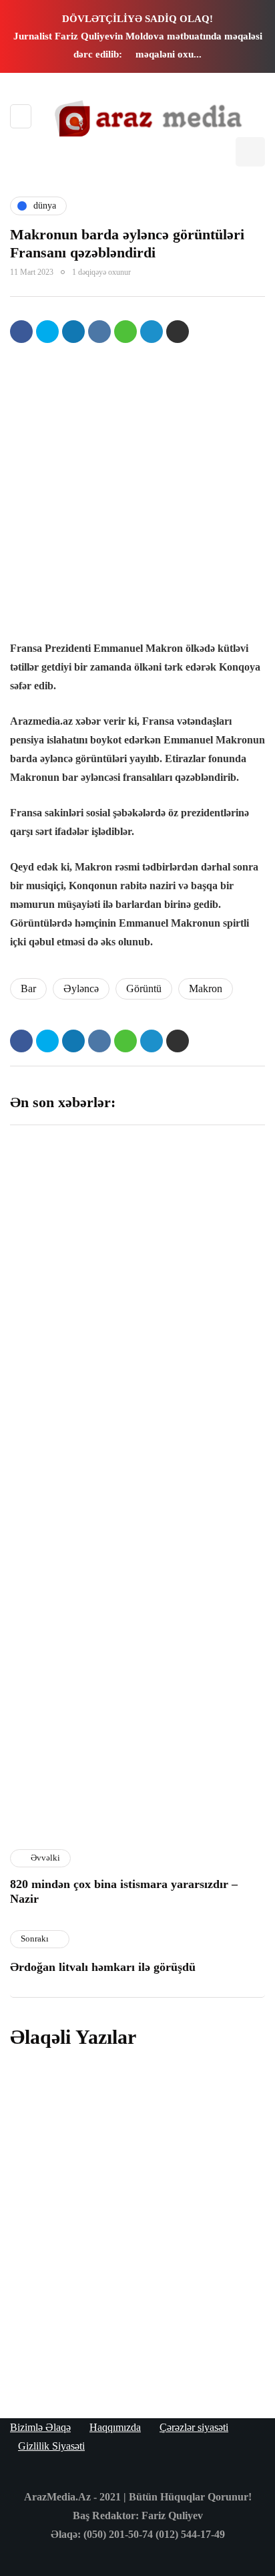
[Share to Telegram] (152, 332)
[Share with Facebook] (21, 332)
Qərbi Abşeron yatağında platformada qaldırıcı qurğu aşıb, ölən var (69, 1242)
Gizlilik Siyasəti (51, 2446)
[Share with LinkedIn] (73, 332)
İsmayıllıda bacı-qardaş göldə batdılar (66, 1423)
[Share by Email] (178, 332)
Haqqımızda (115, 2427)
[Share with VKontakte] (99, 332)
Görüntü (144, 988)
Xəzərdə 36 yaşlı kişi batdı (202, 1750)
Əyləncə (81, 988)
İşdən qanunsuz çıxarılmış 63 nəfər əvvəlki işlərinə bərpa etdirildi (70, 1764)
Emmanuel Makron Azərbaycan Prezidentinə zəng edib (121, 2334)
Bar (28, 988)
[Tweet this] (47, 332)
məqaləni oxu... (169, 54)
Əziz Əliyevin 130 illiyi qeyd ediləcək (197, 1423)
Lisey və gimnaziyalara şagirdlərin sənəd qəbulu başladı (200, 1590)
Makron (206, 988)
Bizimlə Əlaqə (40, 2427)
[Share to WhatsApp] (125, 332)
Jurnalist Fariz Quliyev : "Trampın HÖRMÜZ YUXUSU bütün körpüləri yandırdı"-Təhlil (203, 1248)
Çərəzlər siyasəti (194, 2427)
